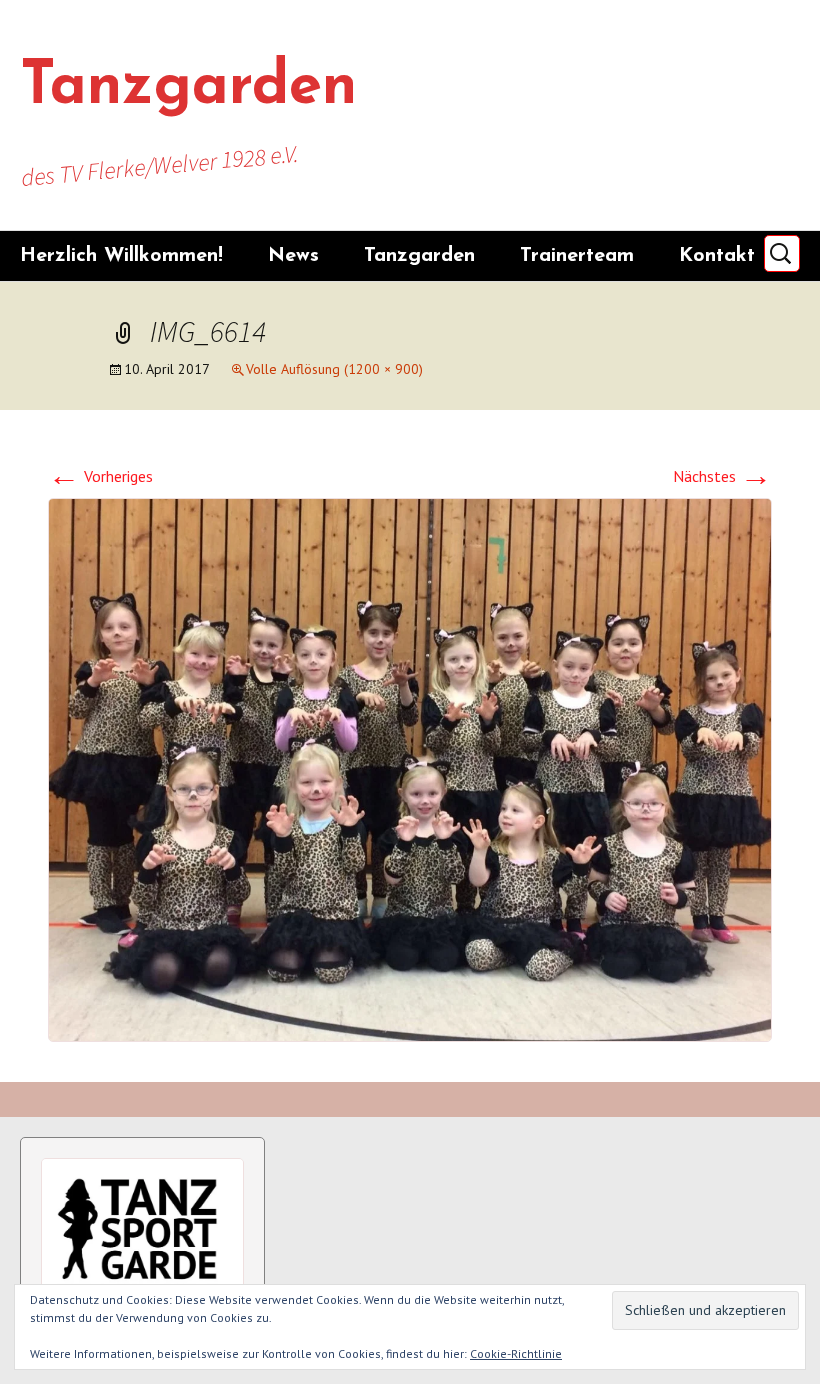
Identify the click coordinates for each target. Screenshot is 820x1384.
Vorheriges (100, 476)
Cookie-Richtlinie (516, 1353)
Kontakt (717, 256)
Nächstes (722, 476)
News (293, 256)
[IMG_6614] (410, 768)
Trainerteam (577, 256)
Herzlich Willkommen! (121, 256)
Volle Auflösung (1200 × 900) (334, 369)
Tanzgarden (419, 256)
